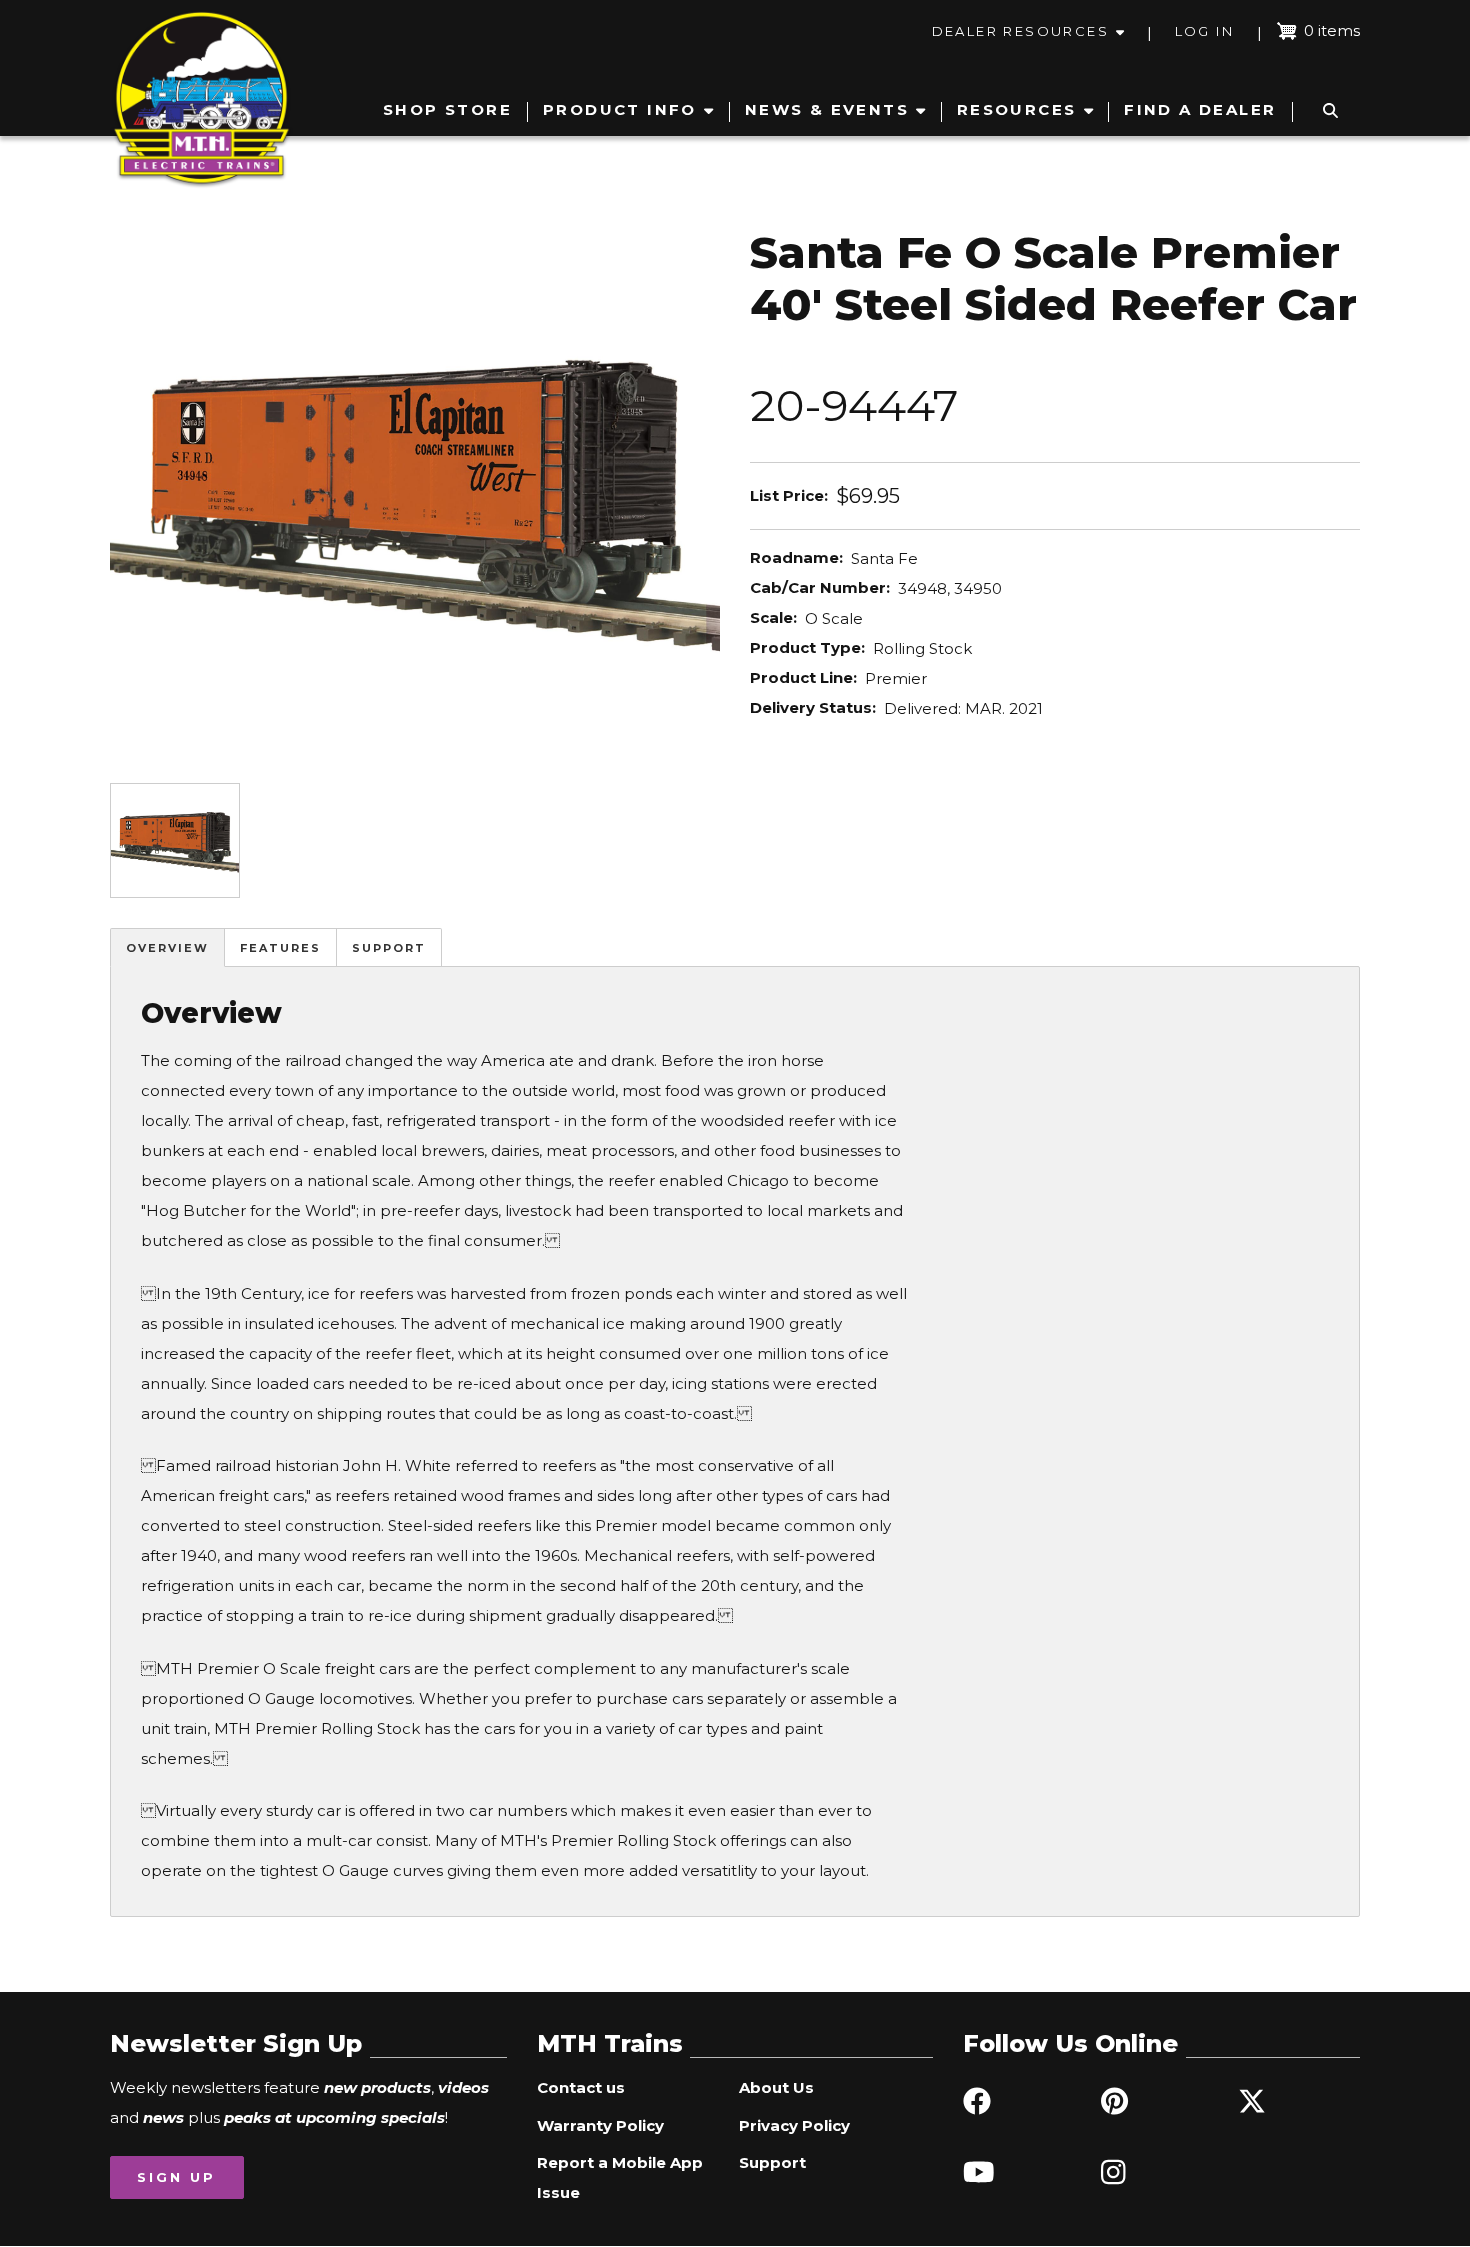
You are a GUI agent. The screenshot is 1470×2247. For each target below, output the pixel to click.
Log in (1204, 31)
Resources (1017, 109)
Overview (167, 948)
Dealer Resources (1020, 31)
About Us (776, 2087)
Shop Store (447, 109)
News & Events (827, 109)
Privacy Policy (794, 2125)
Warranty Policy (600, 2125)
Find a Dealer (1200, 109)
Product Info (620, 109)
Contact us (581, 2087)
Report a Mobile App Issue (620, 2177)
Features (280, 948)
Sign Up (176, 2177)
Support (389, 948)
